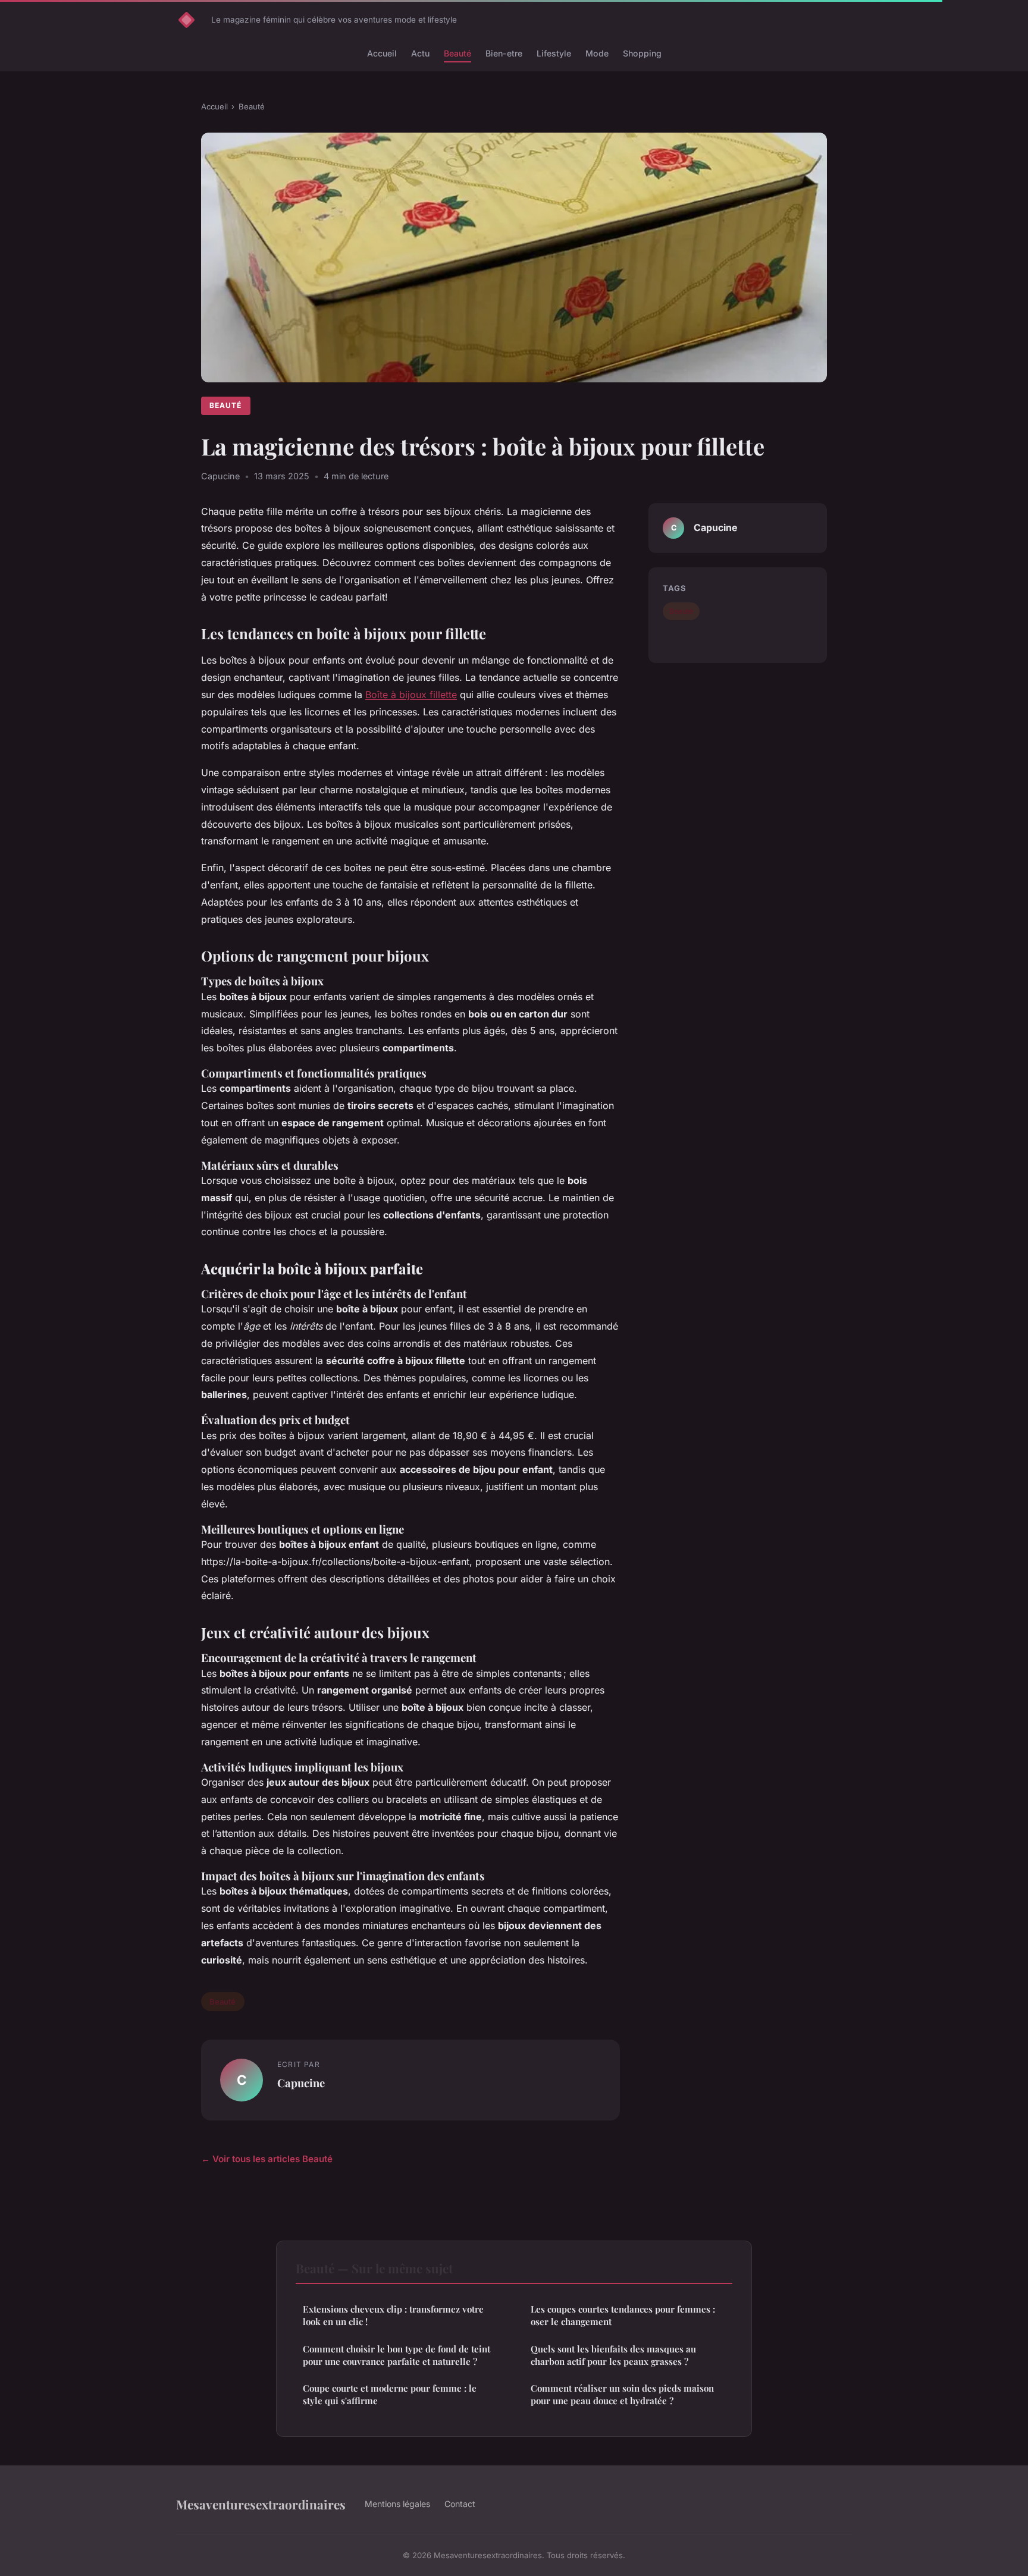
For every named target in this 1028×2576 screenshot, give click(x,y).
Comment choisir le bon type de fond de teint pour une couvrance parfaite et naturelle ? (397, 2355)
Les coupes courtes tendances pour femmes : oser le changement (623, 2315)
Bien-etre (504, 53)
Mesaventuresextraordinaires (261, 2504)
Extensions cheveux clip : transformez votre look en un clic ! (393, 2315)
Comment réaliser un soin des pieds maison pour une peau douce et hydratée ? (622, 2394)
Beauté (457, 53)
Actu (420, 53)
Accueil (382, 53)
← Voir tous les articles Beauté (267, 2159)
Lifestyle (554, 53)
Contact (460, 2504)
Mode (597, 53)
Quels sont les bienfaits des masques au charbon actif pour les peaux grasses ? (613, 2355)
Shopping (642, 53)
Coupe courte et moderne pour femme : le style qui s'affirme (390, 2394)
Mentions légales (397, 2504)
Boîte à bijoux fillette (411, 695)
